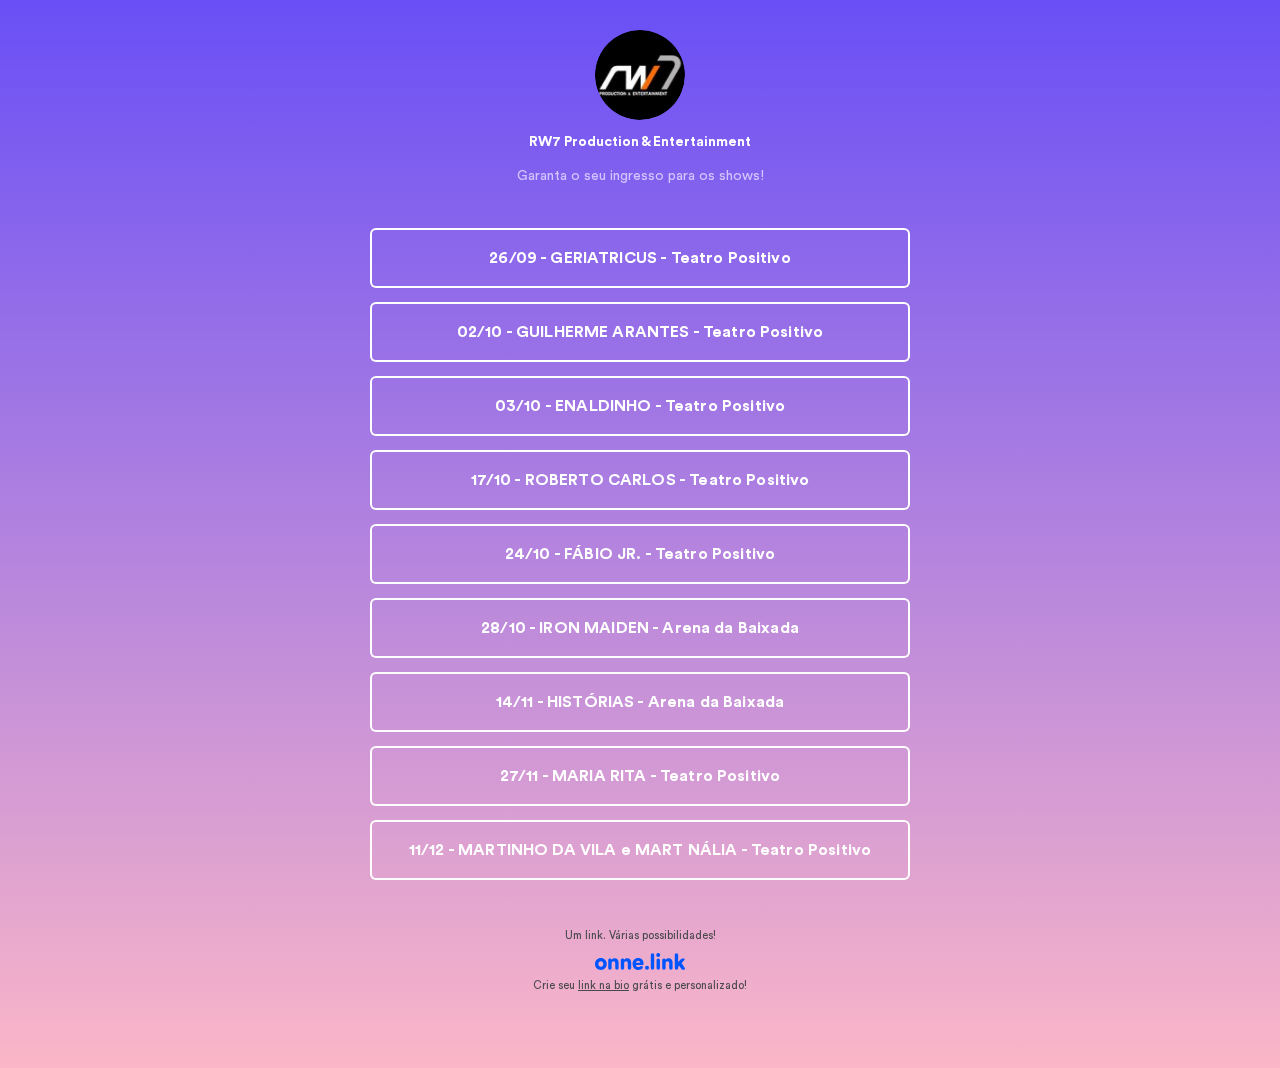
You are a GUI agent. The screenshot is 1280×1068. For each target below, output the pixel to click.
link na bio (603, 985)
